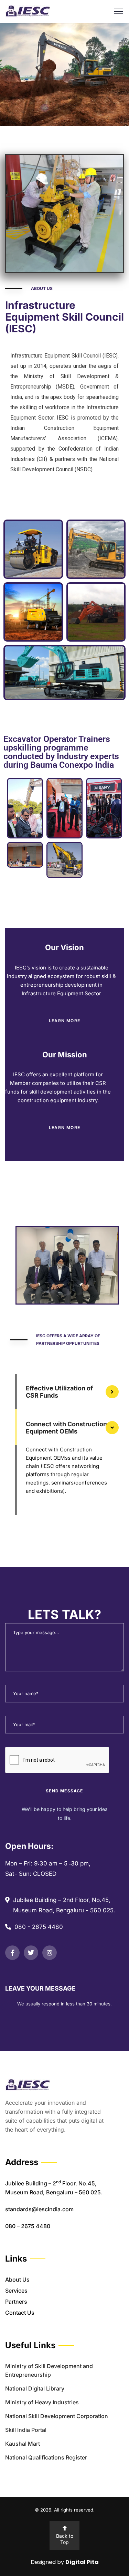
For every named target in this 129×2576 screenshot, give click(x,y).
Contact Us (20, 2313)
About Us (17, 2280)
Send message (64, 1791)
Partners (16, 2302)
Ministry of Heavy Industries (42, 2402)
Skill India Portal (26, 2430)
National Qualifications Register (46, 2457)
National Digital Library (35, 2388)
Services (16, 2291)
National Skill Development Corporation (57, 2416)
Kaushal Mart (23, 2444)
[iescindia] (28, 11)
